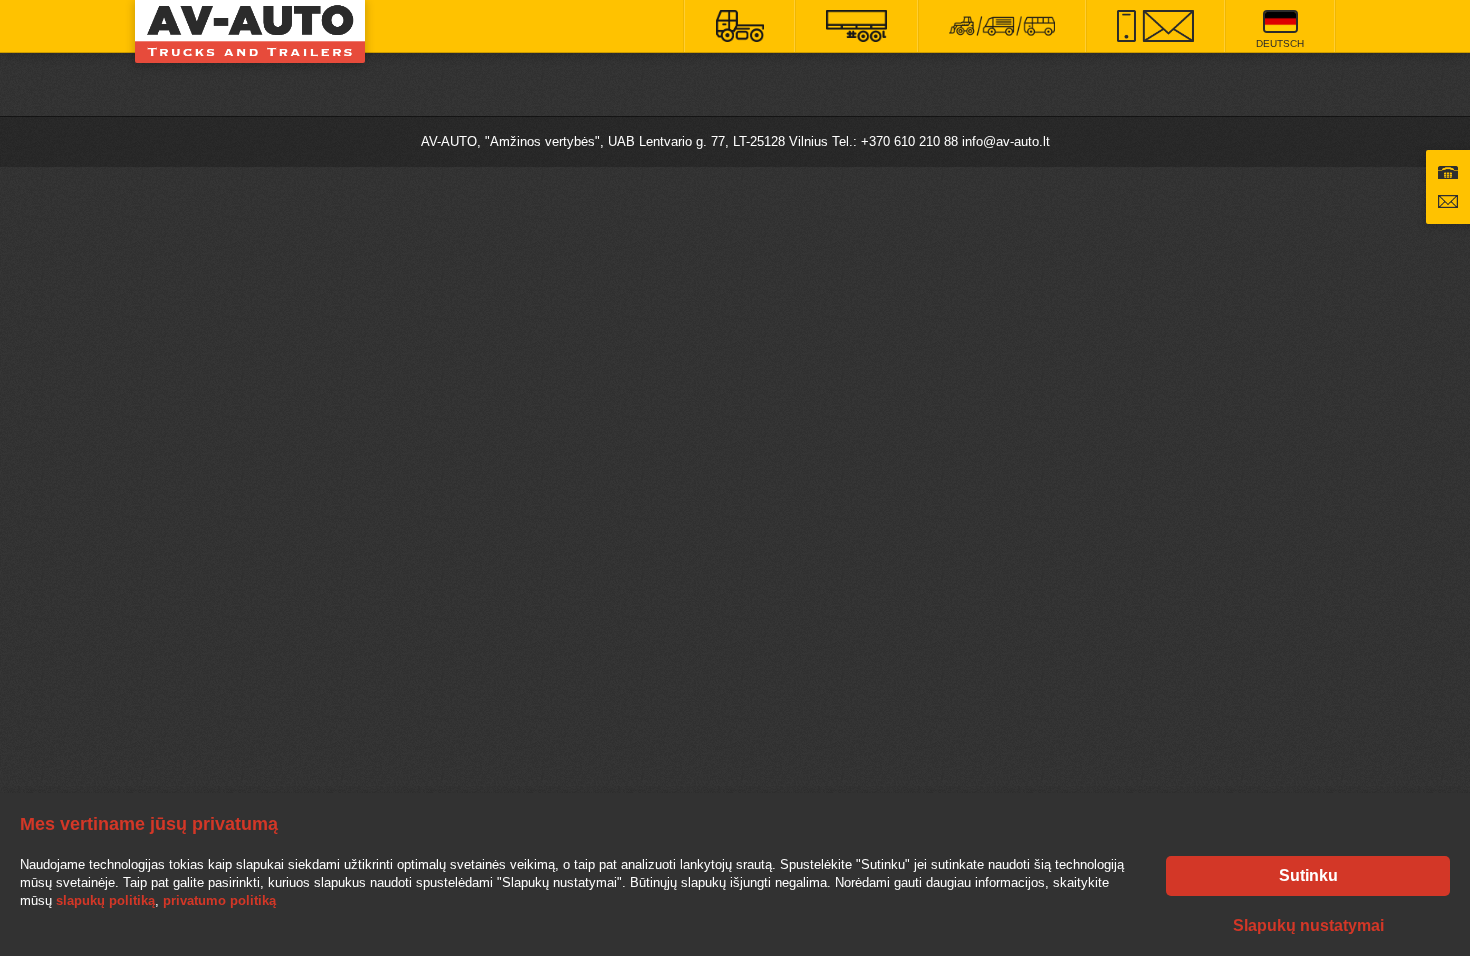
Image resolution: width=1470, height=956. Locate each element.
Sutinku (1308, 875)
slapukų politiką (105, 900)
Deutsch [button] (1280, 43)
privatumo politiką (219, 900)
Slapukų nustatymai (1308, 925)
